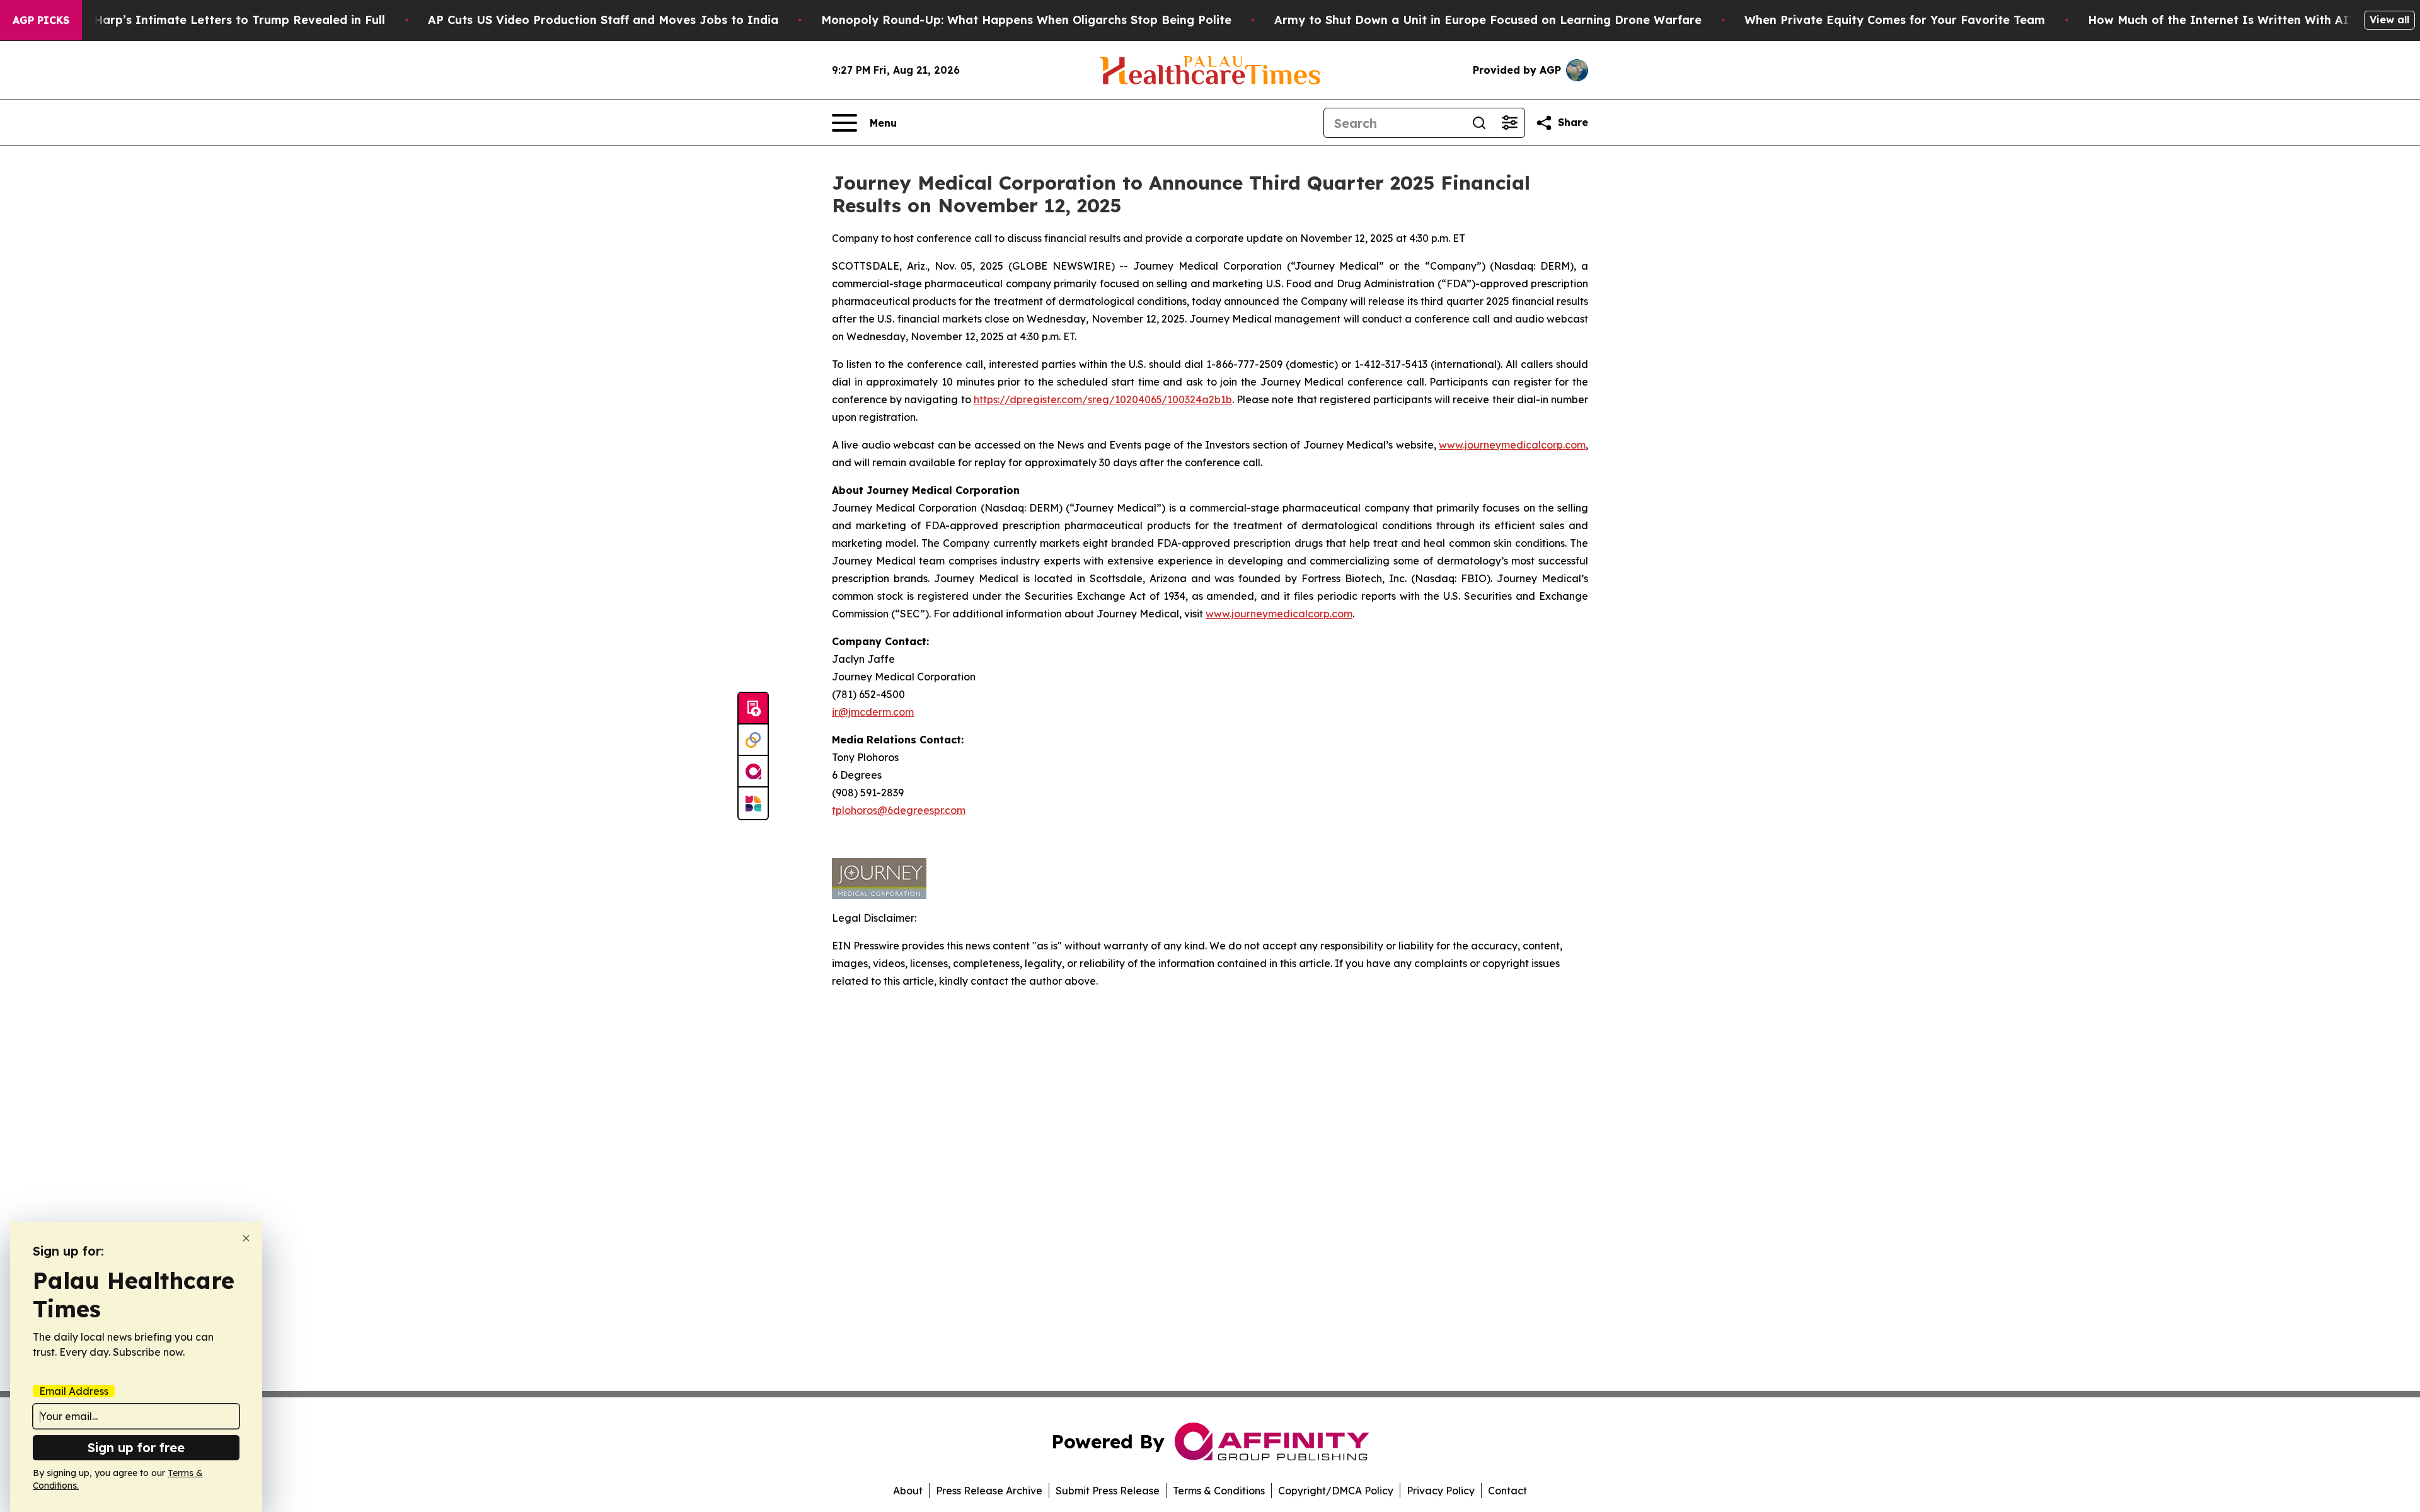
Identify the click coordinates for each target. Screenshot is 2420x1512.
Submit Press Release (1108, 1491)
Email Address (74, 1391)
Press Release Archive (989, 1491)
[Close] (246, 1238)
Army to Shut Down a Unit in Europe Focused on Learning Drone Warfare (1488, 20)
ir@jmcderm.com (873, 712)
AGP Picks (41, 20)
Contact (1507, 1491)
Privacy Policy (1441, 1491)
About (908, 1491)
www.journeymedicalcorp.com (1512, 445)
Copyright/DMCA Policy (1336, 1491)
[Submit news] (753, 709)
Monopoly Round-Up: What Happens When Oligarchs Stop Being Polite (1026, 20)
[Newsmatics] (753, 803)
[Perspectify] (753, 740)
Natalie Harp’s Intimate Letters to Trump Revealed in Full (216, 20)
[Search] (1479, 123)
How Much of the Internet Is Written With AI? (2221, 20)
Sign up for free (136, 1447)
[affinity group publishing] (753, 772)
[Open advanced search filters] (1509, 123)
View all (2389, 20)
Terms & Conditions (1219, 1491)
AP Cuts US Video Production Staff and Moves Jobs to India (603, 20)
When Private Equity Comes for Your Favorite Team (1895, 20)
